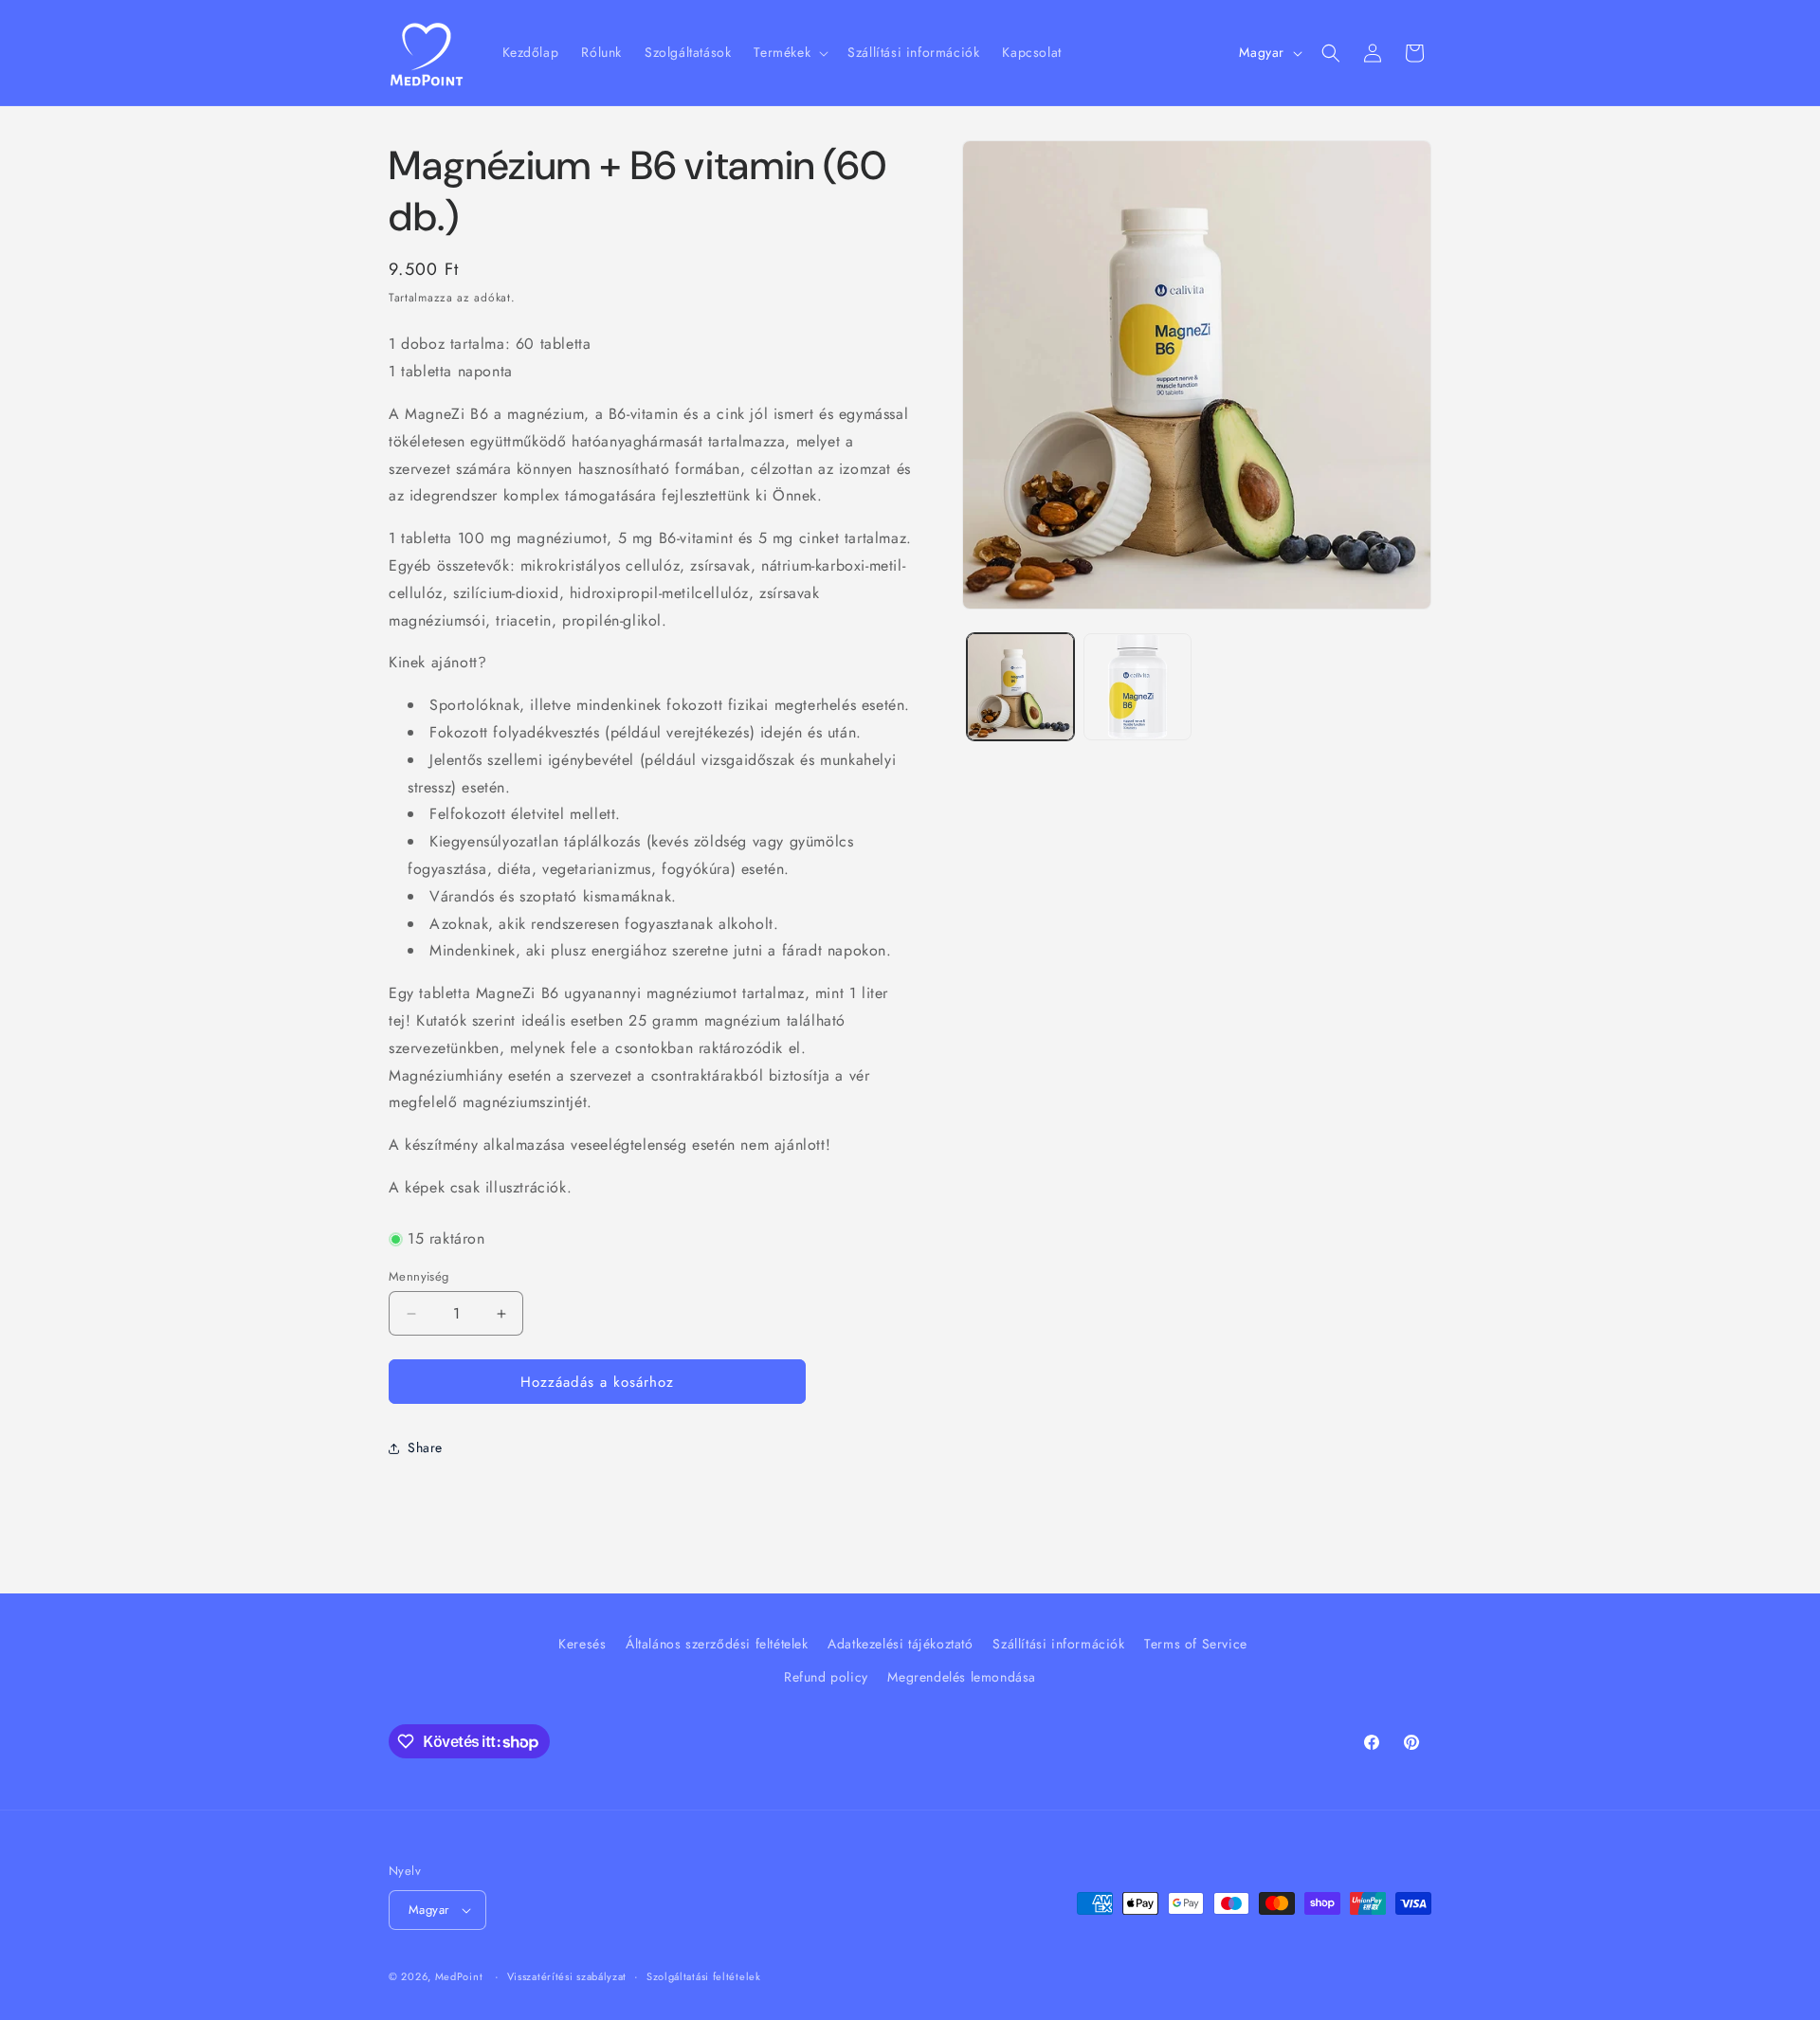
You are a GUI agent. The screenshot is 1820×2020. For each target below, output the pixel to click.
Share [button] (425, 1447)
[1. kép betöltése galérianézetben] (1020, 687)
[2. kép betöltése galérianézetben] (1137, 687)
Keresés (582, 1644)
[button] (789, 52)
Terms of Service (1196, 1644)
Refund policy (826, 1677)
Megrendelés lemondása (962, 1677)
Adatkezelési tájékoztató (900, 1644)
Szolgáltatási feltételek (704, 1976)
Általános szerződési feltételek (717, 1644)
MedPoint (459, 1976)
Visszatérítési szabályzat (567, 1976)
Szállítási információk (1058, 1644)
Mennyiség (419, 1276)
